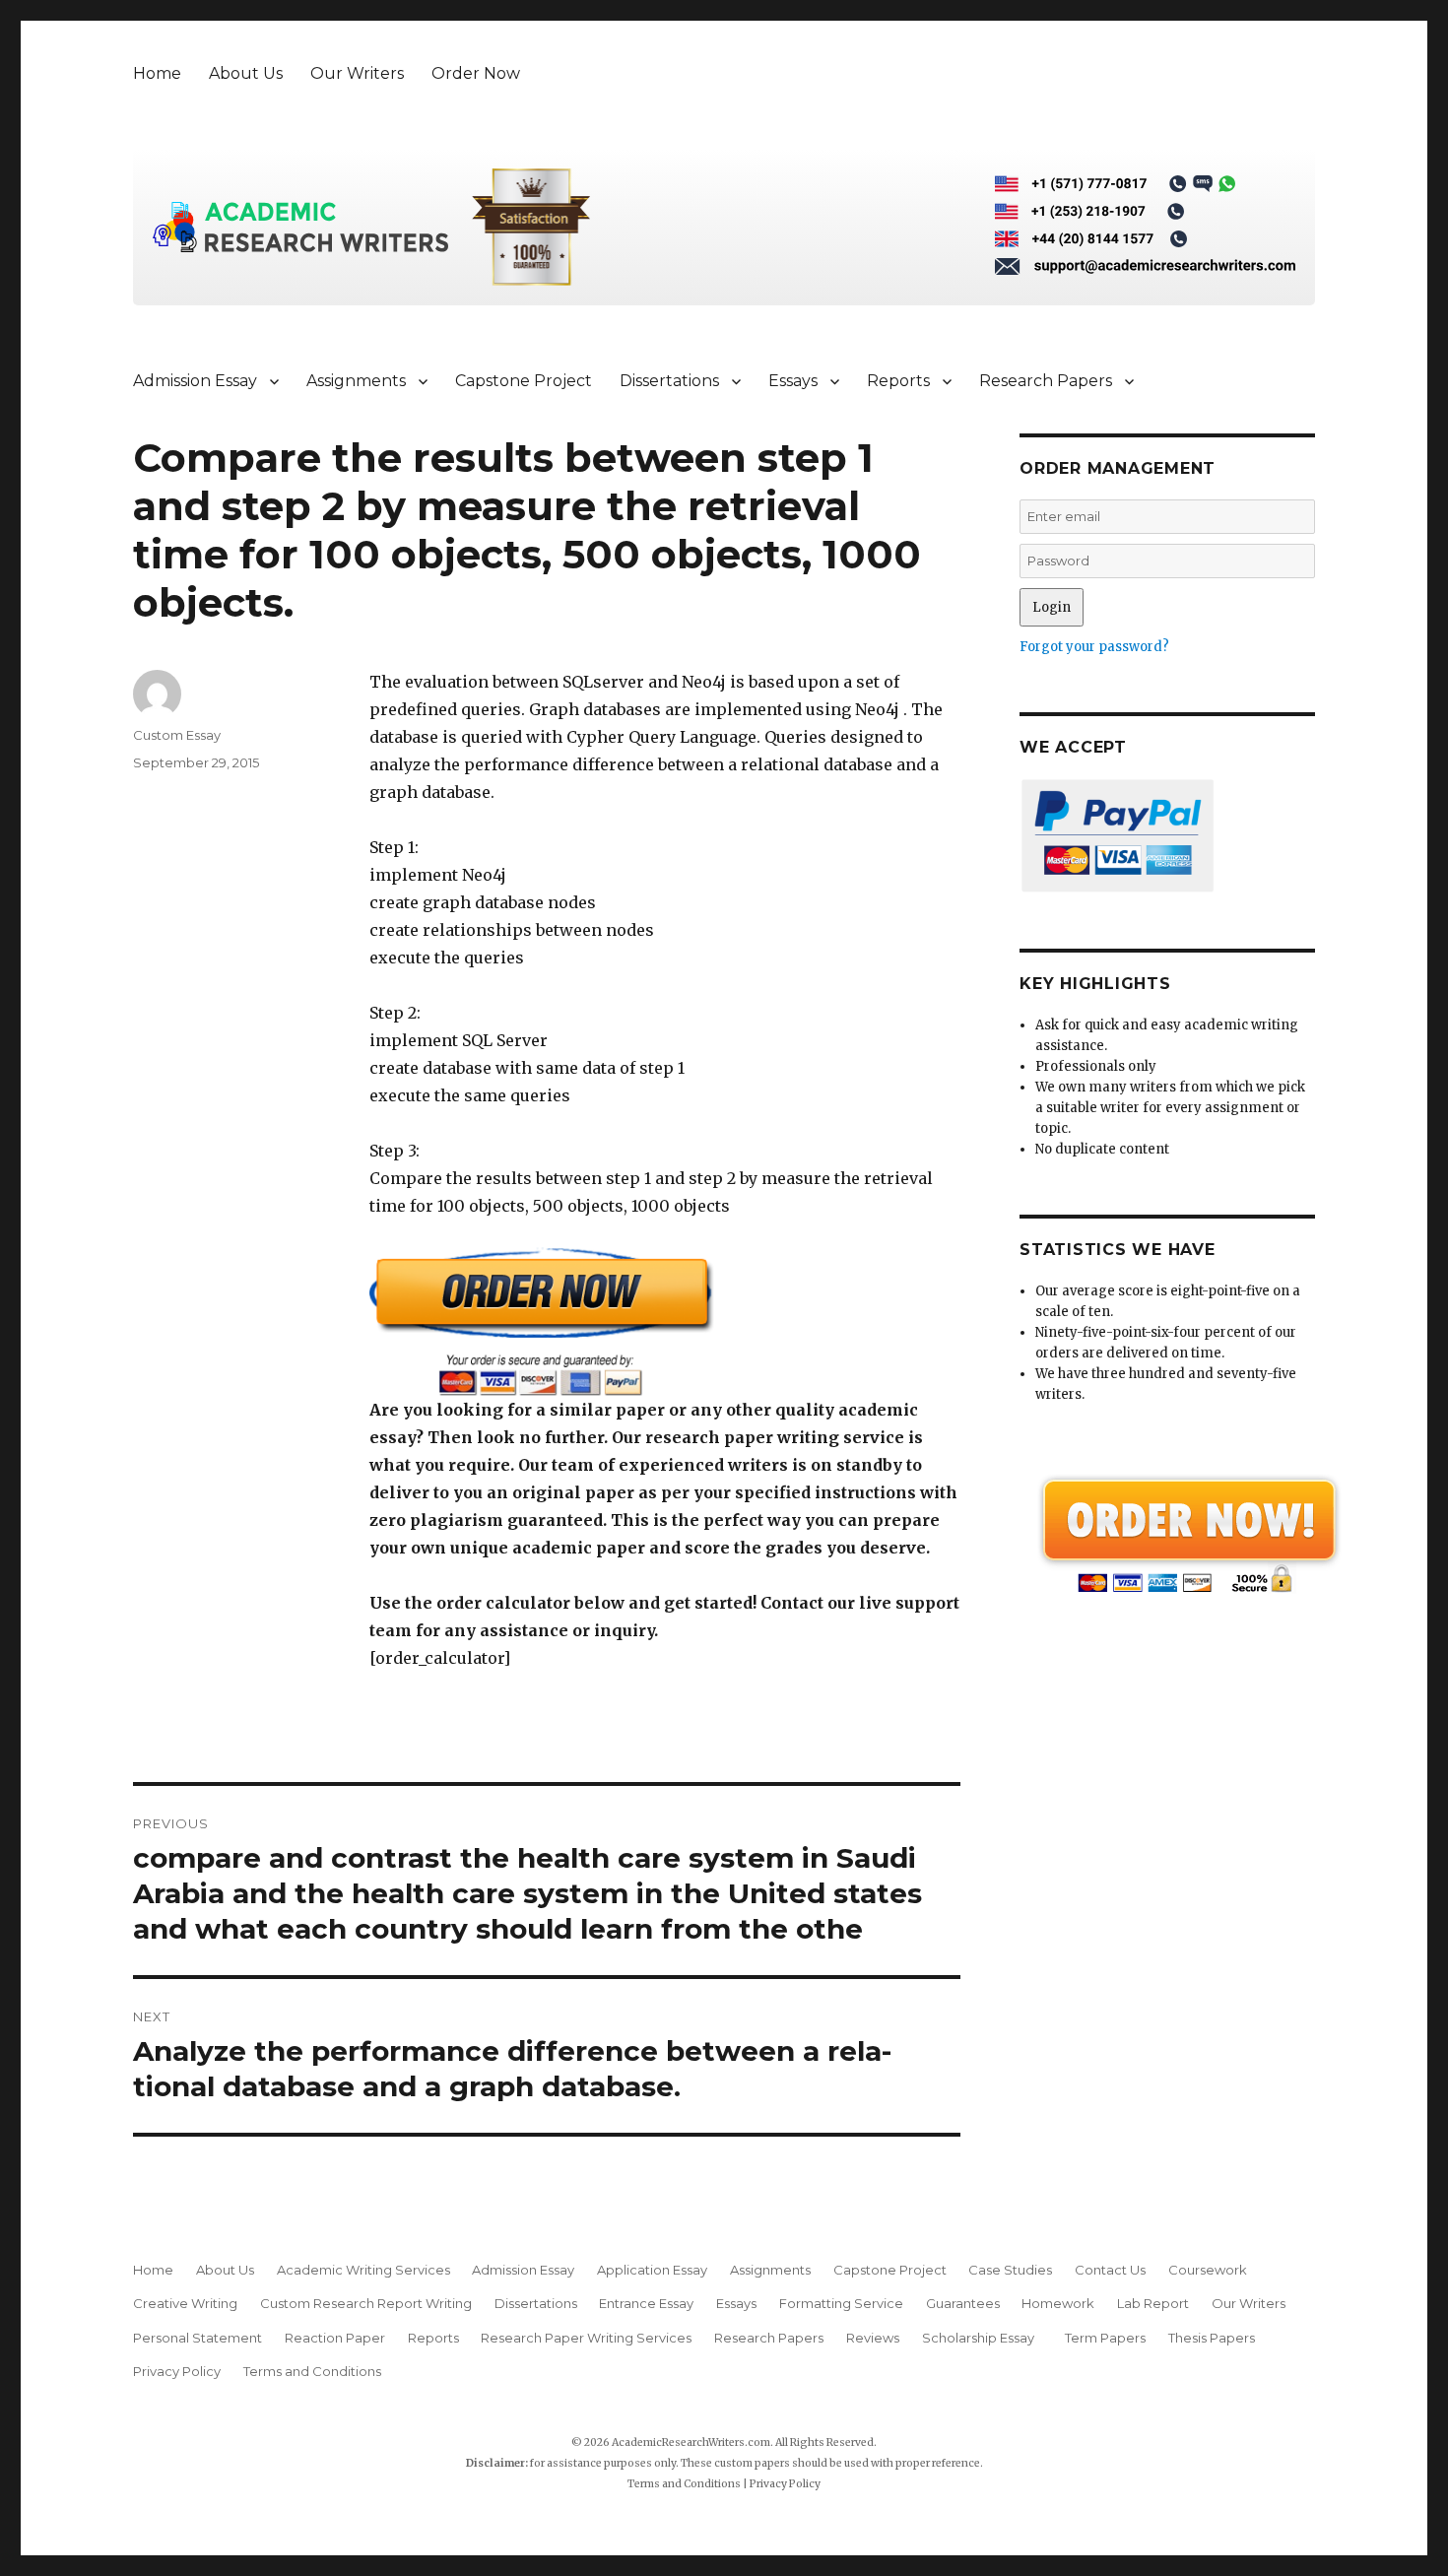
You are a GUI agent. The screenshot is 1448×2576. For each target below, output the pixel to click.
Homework (1058, 2303)
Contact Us (1110, 2270)
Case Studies (1010, 2270)
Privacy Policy (177, 2371)
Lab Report (1153, 2303)
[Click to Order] (665, 1321)
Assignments (356, 381)
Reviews (873, 2338)
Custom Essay (177, 735)
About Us (246, 73)
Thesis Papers (1212, 2338)
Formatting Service (841, 2303)
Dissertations (669, 381)
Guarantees (963, 2303)
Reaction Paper (335, 2338)
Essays (793, 381)
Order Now (476, 73)
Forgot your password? (1094, 647)
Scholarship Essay (983, 2338)
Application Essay (652, 2270)
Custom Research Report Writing (366, 2303)
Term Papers (1105, 2338)
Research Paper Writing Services (586, 2338)
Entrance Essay (646, 2303)
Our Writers (357, 73)
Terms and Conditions (312, 2371)
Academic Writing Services (363, 2270)
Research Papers (1046, 381)
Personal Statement (197, 2338)
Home (157, 73)
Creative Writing (185, 2303)
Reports (898, 381)
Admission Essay (195, 381)
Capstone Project (524, 381)
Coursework (1208, 2270)
